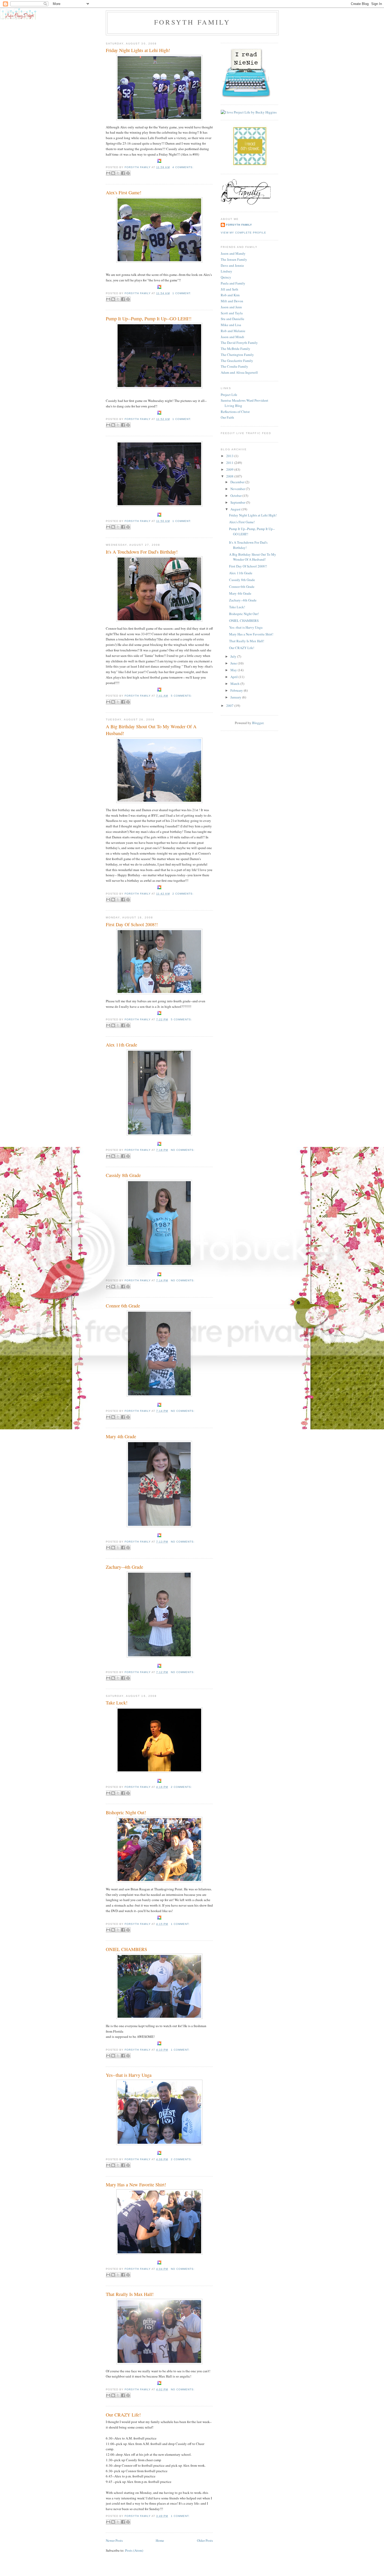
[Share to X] (118, 173)
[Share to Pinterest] (128, 173)
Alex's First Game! (124, 192)
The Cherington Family (237, 355)
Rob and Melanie (233, 331)
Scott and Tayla (232, 313)
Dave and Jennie (232, 265)
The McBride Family (235, 349)
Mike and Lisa (231, 325)
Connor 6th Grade (123, 1306)
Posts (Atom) (134, 2550)
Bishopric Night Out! (126, 1812)
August (236, 509)
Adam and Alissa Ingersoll (239, 372)
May (234, 670)
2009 (230, 469)
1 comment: (182, 293)
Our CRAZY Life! (123, 2415)
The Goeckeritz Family (237, 361)
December (238, 482)
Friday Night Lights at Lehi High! (138, 50)
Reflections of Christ (235, 412)
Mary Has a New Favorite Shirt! (136, 2185)
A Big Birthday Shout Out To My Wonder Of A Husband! (151, 730)
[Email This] (108, 173)
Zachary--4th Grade (124, 1567)
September (238, 502)
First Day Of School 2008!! (132, 924)
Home (160, 2540)
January (236, 697)
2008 (230, 476)
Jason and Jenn (231, 307)
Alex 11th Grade (121, 1045)
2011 (230, 463)
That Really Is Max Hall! (130, 2294)
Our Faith (227, 417)
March (235, 684)
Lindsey (226, 271)
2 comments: (183, 894)
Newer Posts (114, 2540)
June (234, 663)
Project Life (229, 395)
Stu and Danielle (232, 319)
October (236, 496)
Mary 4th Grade (121, 1436)
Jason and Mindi (232, 337)
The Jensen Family (234, 259)
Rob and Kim (230, 295)
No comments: (183, 1150)
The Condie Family (234, 366)
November (238, 489)
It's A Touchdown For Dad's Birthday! (142, 552)
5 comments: (181, 696)
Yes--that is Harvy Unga (129, 2075)
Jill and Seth (229, 289)
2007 (230, 706)
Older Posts (205, 2540)
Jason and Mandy (233, 253)
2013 (230, 456)
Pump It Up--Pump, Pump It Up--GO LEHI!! (149, 319)
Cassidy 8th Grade (123, 1175)
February (237, 690)
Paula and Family (233, 283)
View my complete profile (243, 233)
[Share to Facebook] (123, 173)
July (234, 656)
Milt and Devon (232, 301)
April (234, 677)
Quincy (226, 277)
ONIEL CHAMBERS (126, 1949)
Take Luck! (117, 1703)
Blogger (258, 723)
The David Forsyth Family (239, 343)
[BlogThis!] (113, 173)
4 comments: (183, 167)
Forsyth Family (192, 22)
